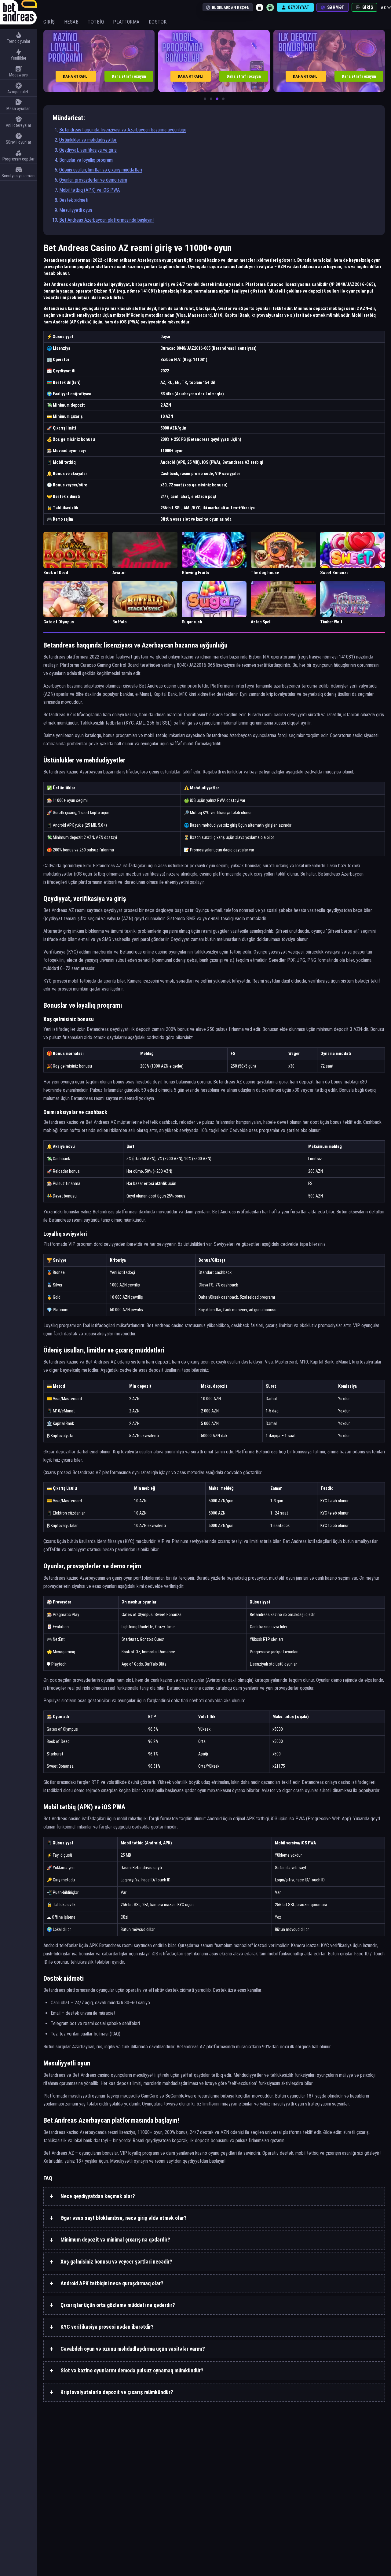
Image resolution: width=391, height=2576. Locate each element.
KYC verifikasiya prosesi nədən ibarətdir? (107, 2327)
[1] (205, 99)
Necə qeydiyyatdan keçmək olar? (98, 2196)
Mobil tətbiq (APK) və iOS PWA (90, 190)
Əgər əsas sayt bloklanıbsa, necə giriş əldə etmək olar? (124, 2218)
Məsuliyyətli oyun (76, 210)
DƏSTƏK (158, 22)
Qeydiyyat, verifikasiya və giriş (88, 150)
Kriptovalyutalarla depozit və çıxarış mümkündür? (117, 2392)
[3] (217, 99)
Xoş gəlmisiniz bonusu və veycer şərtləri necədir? (116, 2262)
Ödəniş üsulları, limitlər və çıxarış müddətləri (101, 170)
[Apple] (260, 7)
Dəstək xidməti (74, 200)
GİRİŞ (49, 22)
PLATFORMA (126, 22)
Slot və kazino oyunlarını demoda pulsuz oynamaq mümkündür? (132, 2370)
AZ (383, 7)
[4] (223, 99)
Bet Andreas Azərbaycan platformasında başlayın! (106, 220)
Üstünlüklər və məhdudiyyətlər (88, 140)
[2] (211, 99)
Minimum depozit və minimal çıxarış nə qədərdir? (115, 2240)
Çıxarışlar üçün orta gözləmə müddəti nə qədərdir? (118, 2305)
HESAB (71, 22)
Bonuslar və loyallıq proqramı (86, 160)
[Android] (270, 7)
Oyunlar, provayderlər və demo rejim (93, 180)
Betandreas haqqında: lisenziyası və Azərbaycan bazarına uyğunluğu (123, 130)
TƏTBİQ (96, 22)
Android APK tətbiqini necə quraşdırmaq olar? (112, 2283)
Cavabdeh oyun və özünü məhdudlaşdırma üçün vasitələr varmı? (133, 2349)
